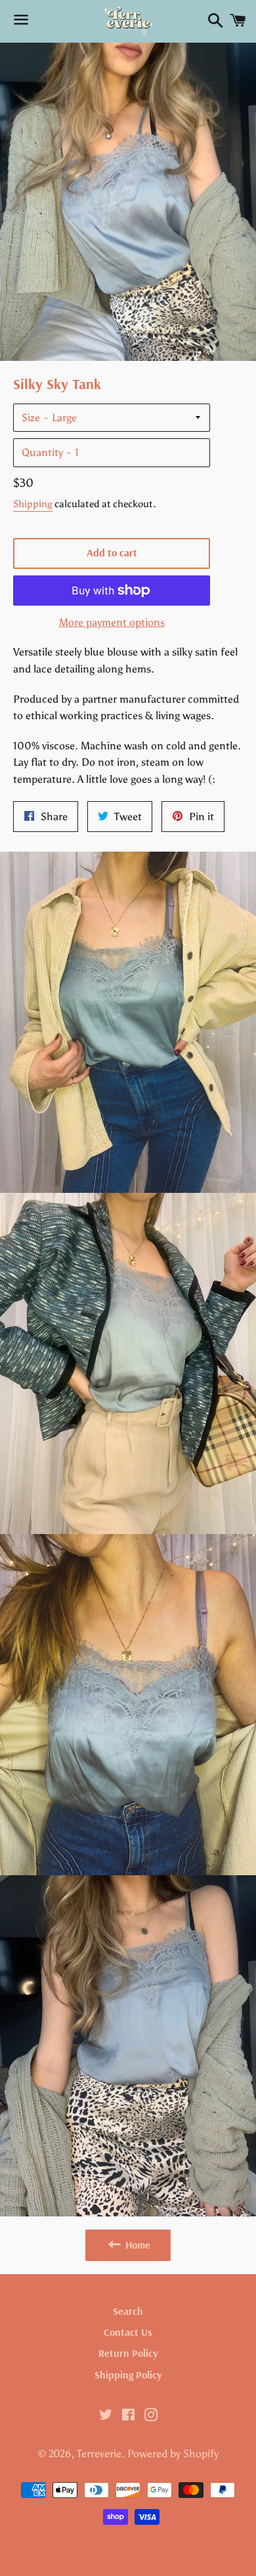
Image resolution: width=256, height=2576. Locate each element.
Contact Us (128, 2332)
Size (31, 418)
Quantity (42, 452)
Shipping (33, 504)
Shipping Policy (128, 2375)
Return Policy (128, 2353)
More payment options (112, 622)
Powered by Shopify (173, 2454)
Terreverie (99, 2454)
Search (128, 2311)
